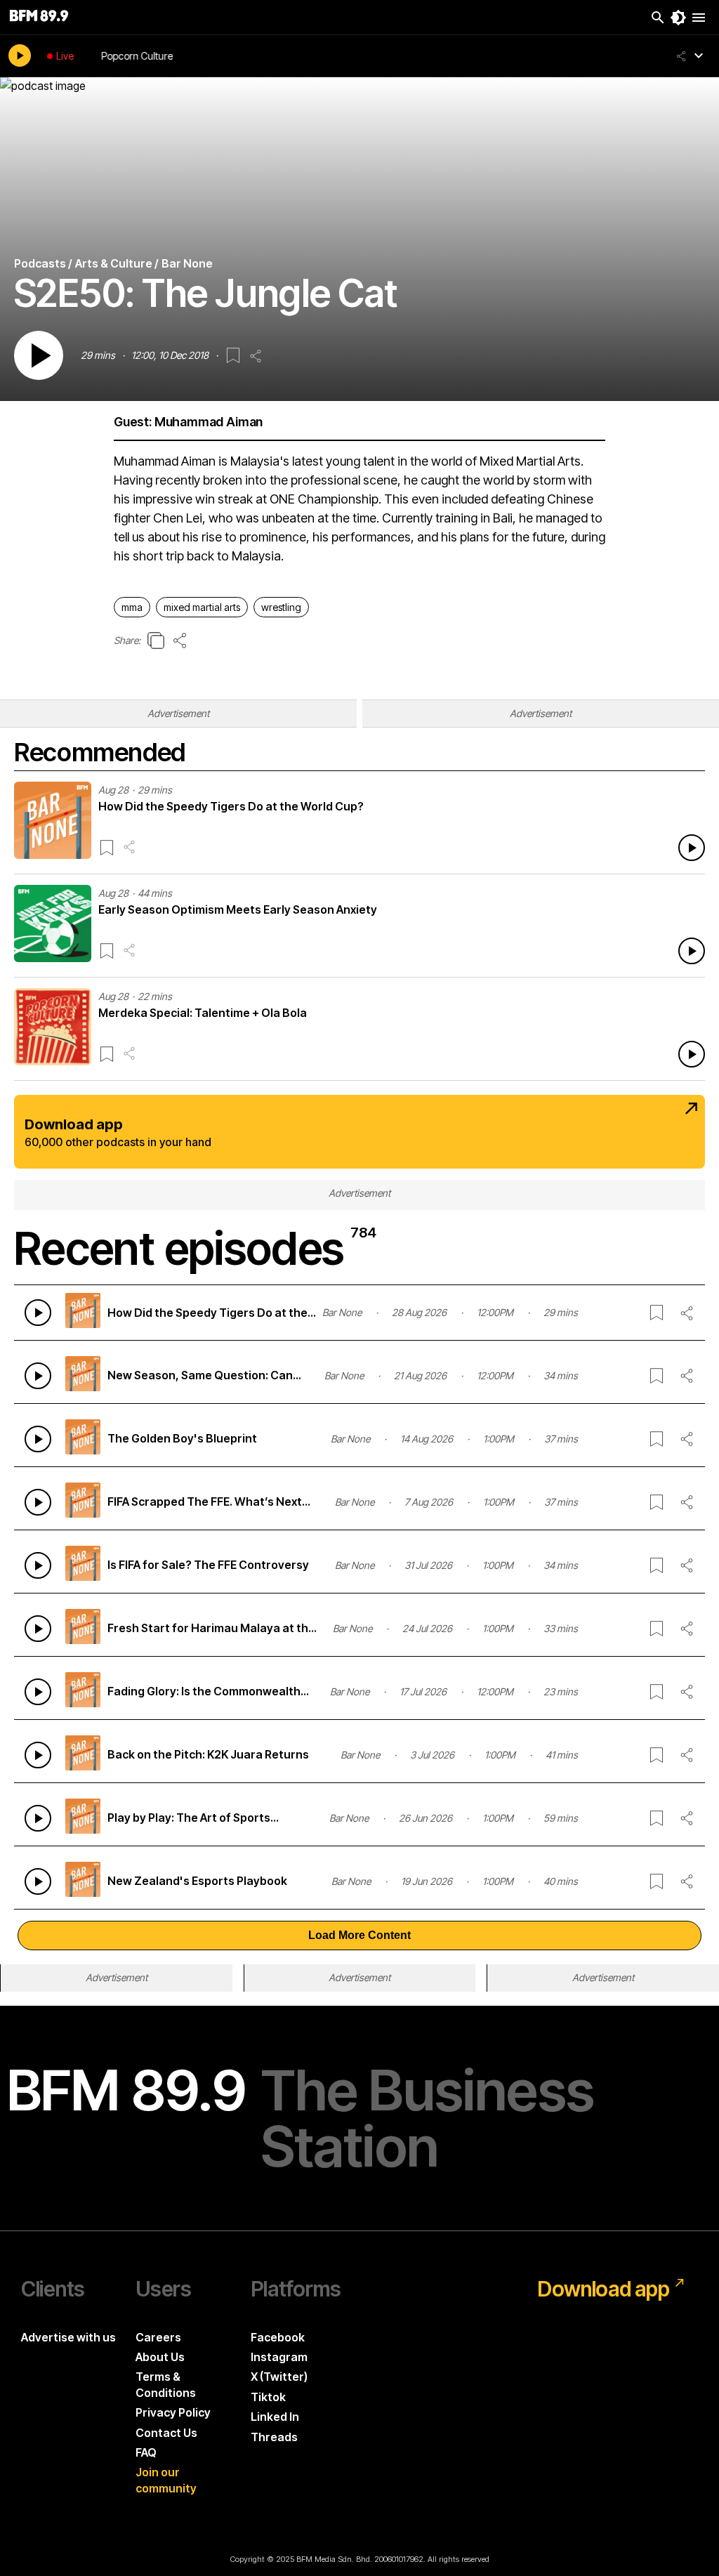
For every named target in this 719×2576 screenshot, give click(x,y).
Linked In (275, 2417)
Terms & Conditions (166, 2384)
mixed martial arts (202, 607)
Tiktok (268, 2397)
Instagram (279, 2357)
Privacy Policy (173, 2412)
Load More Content (359, 1935)
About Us (160, 2357)
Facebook (278, 2337)
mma (132, 607)
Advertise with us (68, 2337)
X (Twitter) (279, 2377)
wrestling (281, 607)
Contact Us (166, 2433)
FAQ (146, 2452)
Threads (274, 2437)
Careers (158, 2337)
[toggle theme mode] (678, 18)
